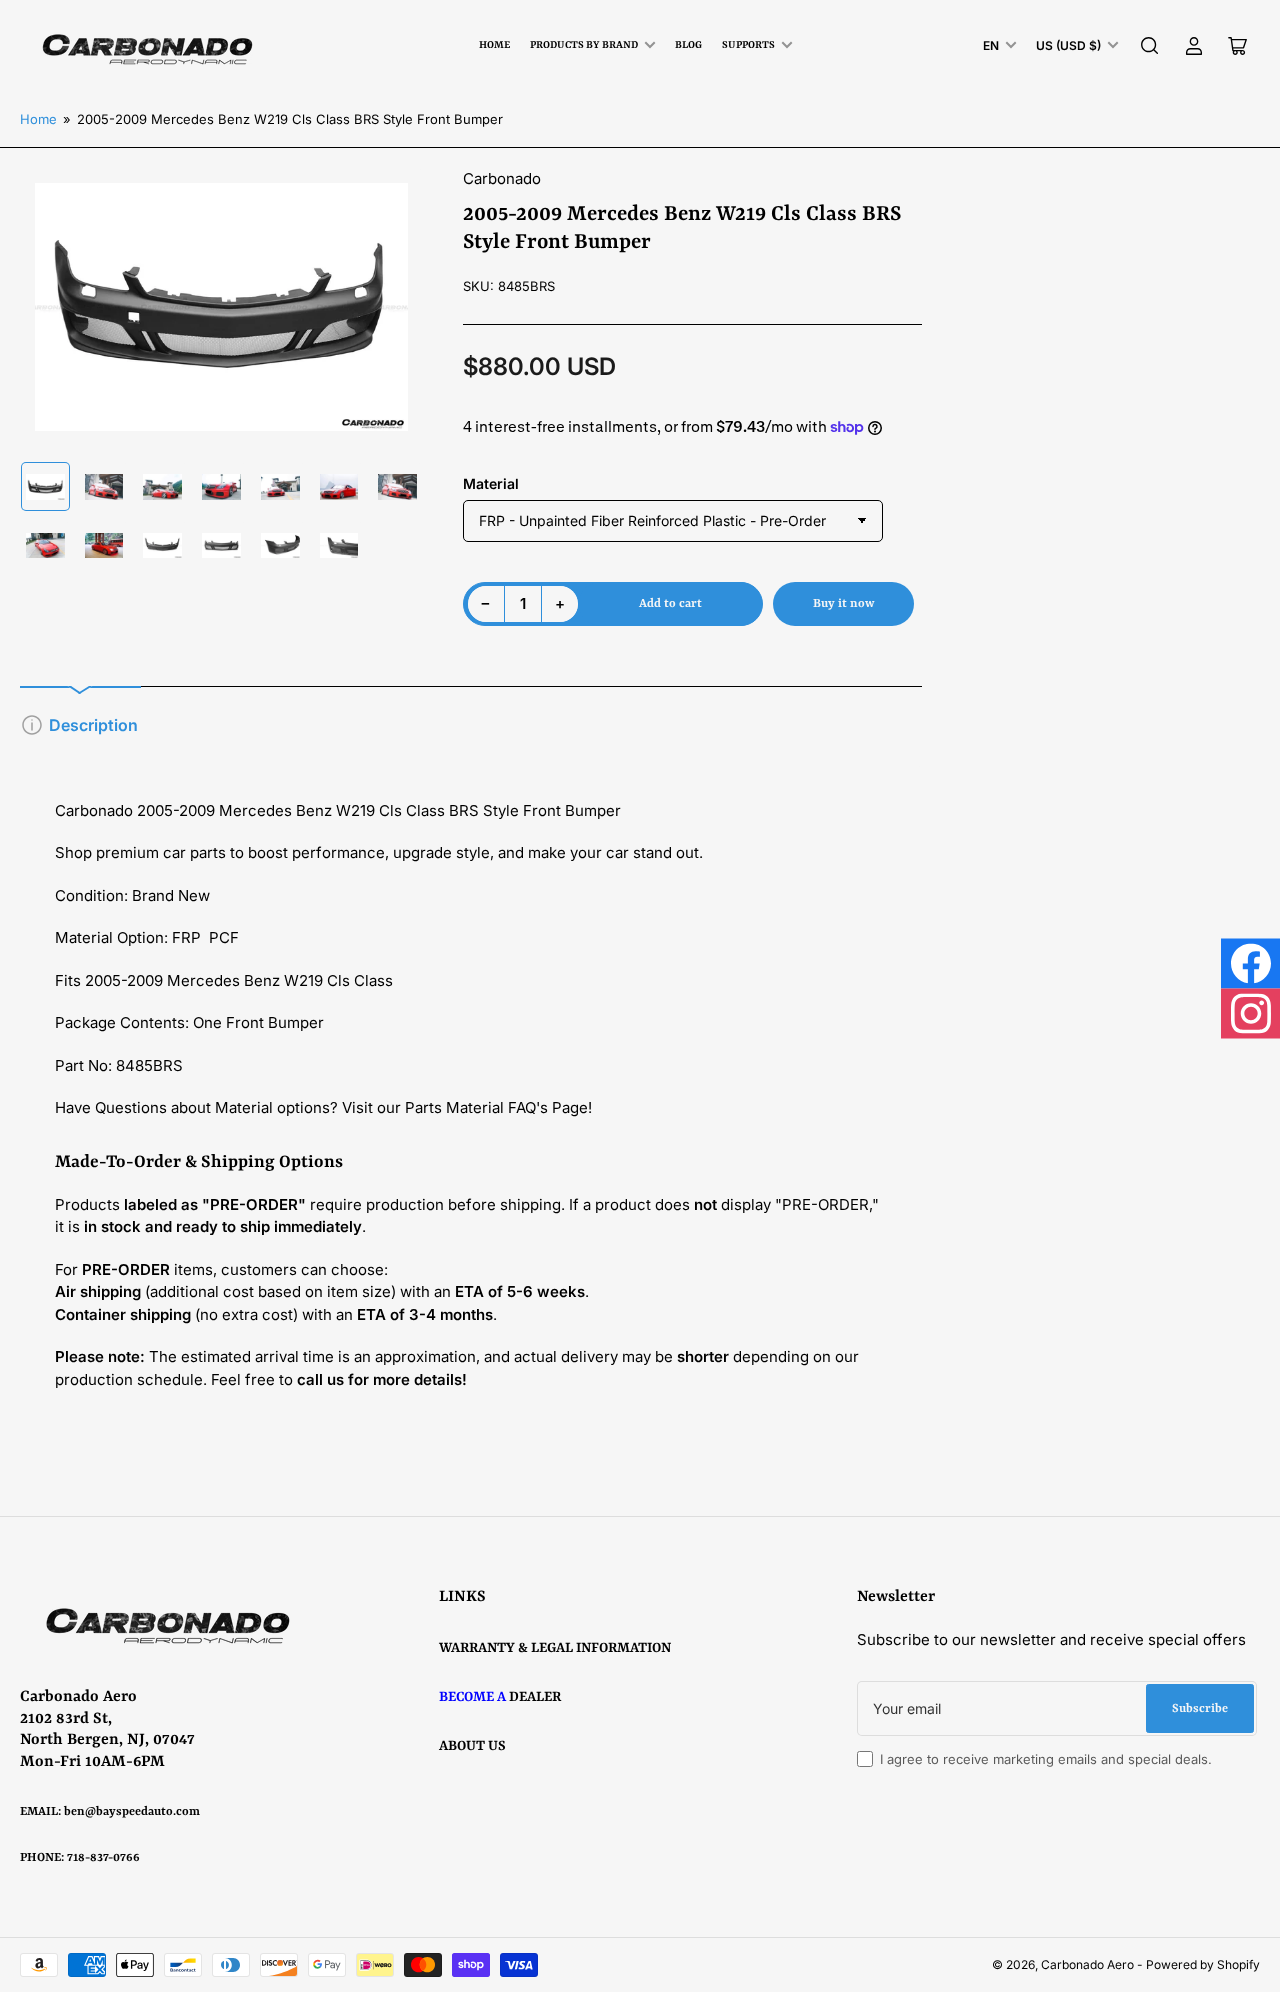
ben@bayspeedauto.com (132, 1812)
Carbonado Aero (1087, 1964)
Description (93, 725)
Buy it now (843, 604)
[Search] (1150, 46)
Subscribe (1200, 1709)
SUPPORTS (748, 45)
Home (494, 45)
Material (491, 483)
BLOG (688, 45)
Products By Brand (584, 45)
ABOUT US (472, 1746)
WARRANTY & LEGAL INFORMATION (555, 1648)
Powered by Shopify (1203, 1964)
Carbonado (502, 178)
